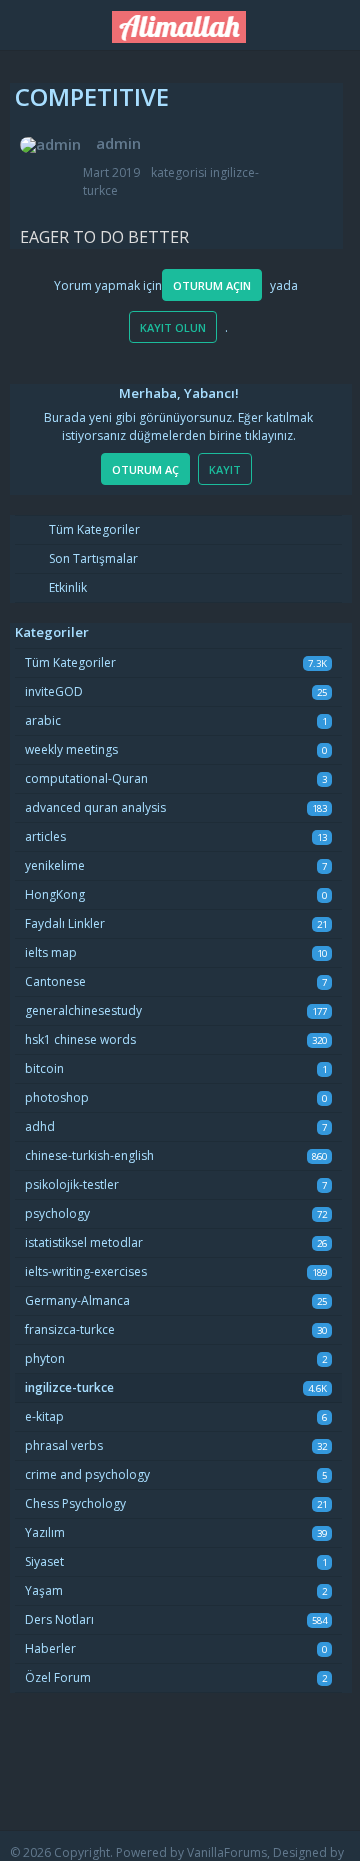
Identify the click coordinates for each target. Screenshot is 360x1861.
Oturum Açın (212, 285)
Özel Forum (58, 1677)
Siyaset (44, 1561)
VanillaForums (227, 1852)
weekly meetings (71, 749)
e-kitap (44, 1416)
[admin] (50, 145)
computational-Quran (86, 778)
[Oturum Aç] (335, 21)
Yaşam (44, 1590)
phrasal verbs (64, 1445)
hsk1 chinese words (80, 1039)
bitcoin (44, 1068)
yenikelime (55, 865)
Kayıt (225, 469)
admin (118, 143)
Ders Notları (59, 1619)
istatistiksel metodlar (84, 1242)
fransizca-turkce (70, 1329)
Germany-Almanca (77, 1300)
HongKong (55, 894)
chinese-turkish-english (89, 1155)
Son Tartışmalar (92, 558)
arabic (43, 720)
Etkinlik (66, 587)
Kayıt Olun (173, 327)
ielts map (51, 952)
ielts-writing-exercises (86, 1271)
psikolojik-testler (72, 1184)
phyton (45, 1358)
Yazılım (45, 1532)
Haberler (50, 1648)
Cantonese (55, 981)
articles (45, 836)
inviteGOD (54, 691)
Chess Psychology (75, 1503)
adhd (40, 1126)
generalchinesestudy (83, 1010)
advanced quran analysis (95, 807)
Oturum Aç (145, 469)
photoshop (57, 1097)
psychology (57, 1213)
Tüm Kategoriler (93, 529)
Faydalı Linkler (65, 923)
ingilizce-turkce (69, 1387)
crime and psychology (87, 1474)
